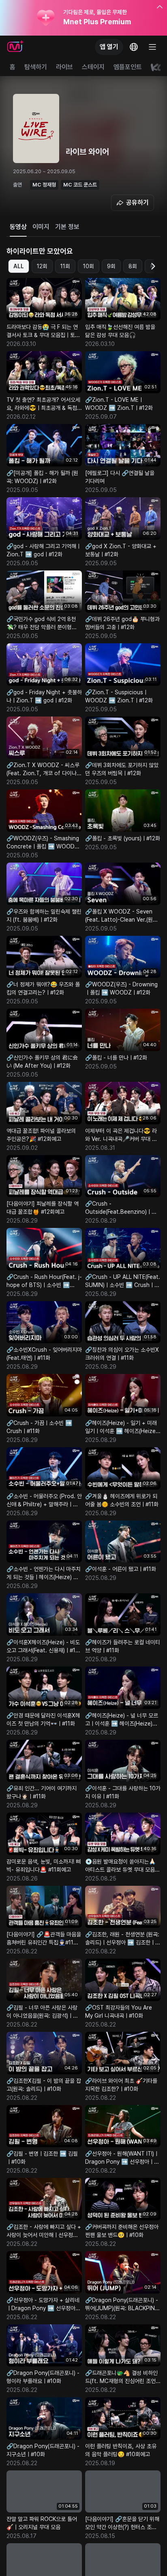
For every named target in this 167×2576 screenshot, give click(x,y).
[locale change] (134, 47)
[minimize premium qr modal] (160, 7)
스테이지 (93, 67)
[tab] (18, 227)
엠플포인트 (128, 67)
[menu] (152, 47)
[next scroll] (152, 266)
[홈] (15, 47)
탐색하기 (36, 67)
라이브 (64, 67)
